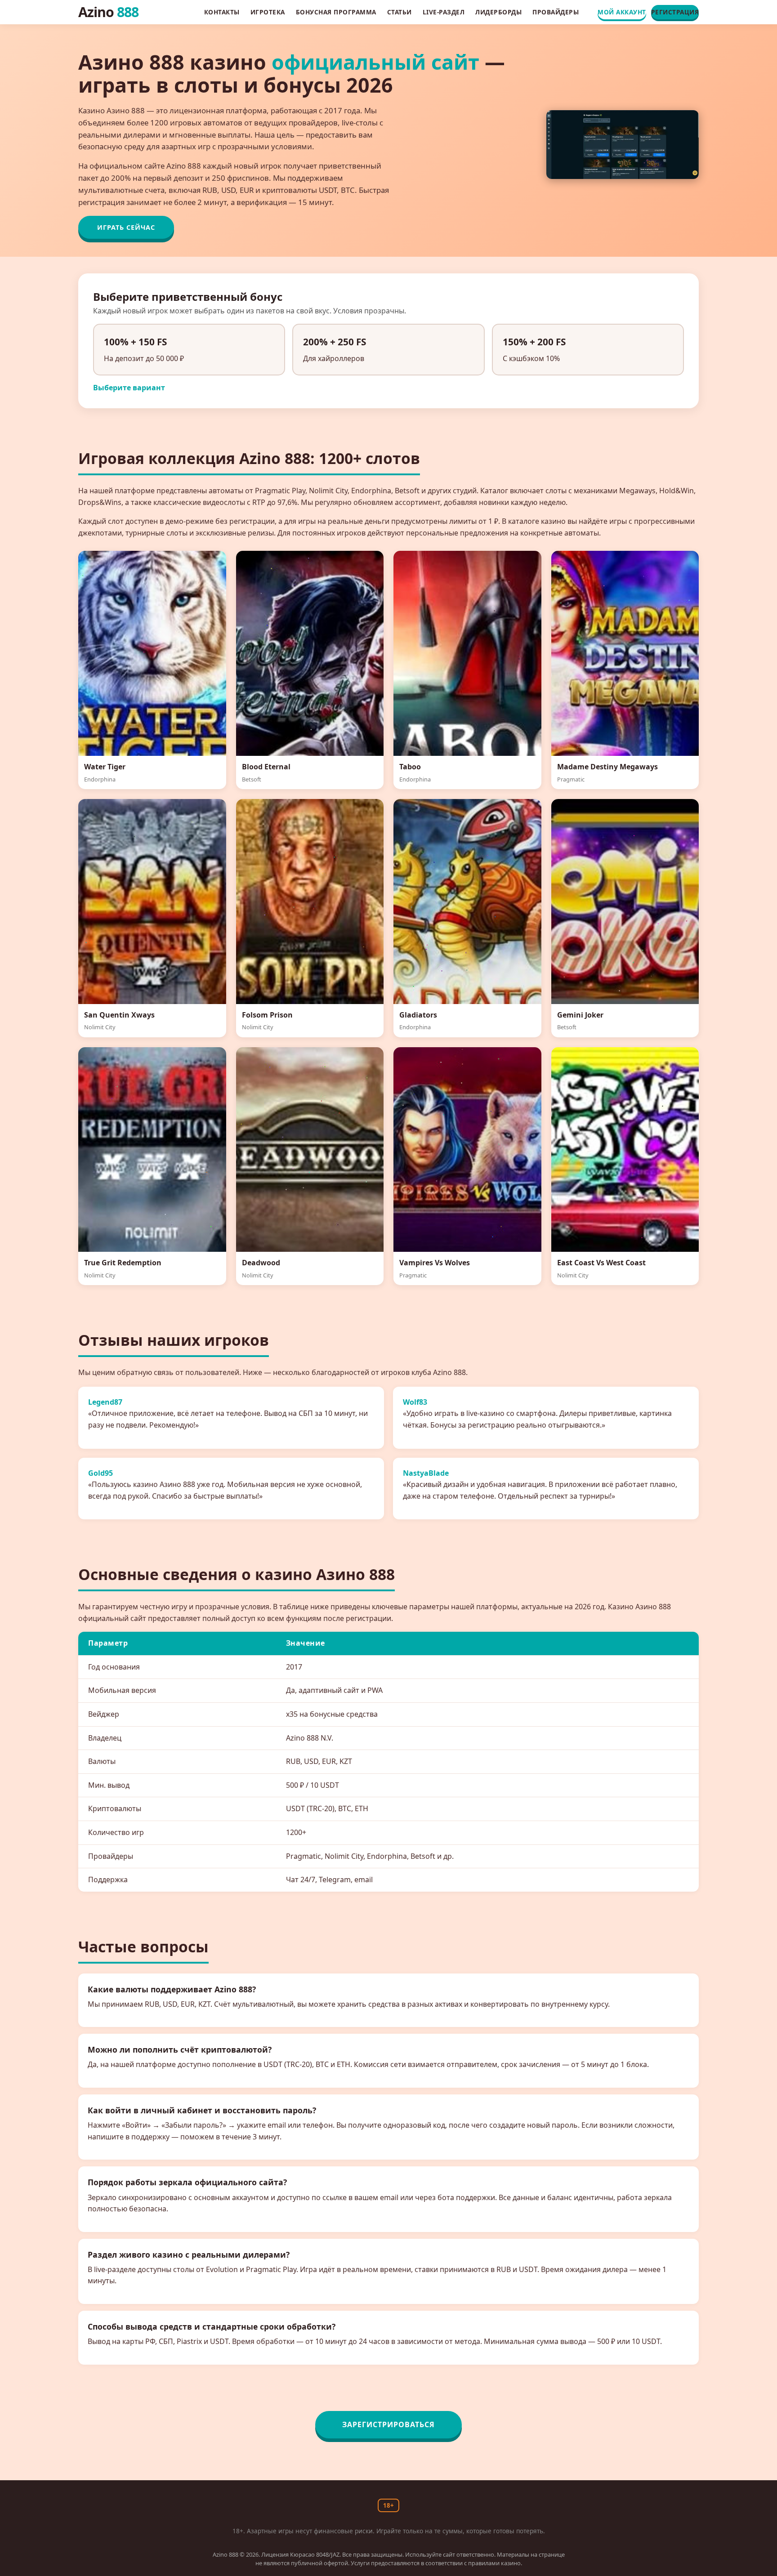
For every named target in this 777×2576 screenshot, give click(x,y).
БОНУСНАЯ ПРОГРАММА (336, 12)
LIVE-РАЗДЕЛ (444, 12)
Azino (108, 12)
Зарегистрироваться (388, 2424)
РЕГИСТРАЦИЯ (675, 12)
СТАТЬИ (400, 12)
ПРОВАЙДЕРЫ (556, 12)
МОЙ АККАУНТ (622, 12)
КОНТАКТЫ (222, 12)
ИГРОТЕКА (268, 12)
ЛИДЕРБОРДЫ (498, 12)
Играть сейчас (126, 227)
